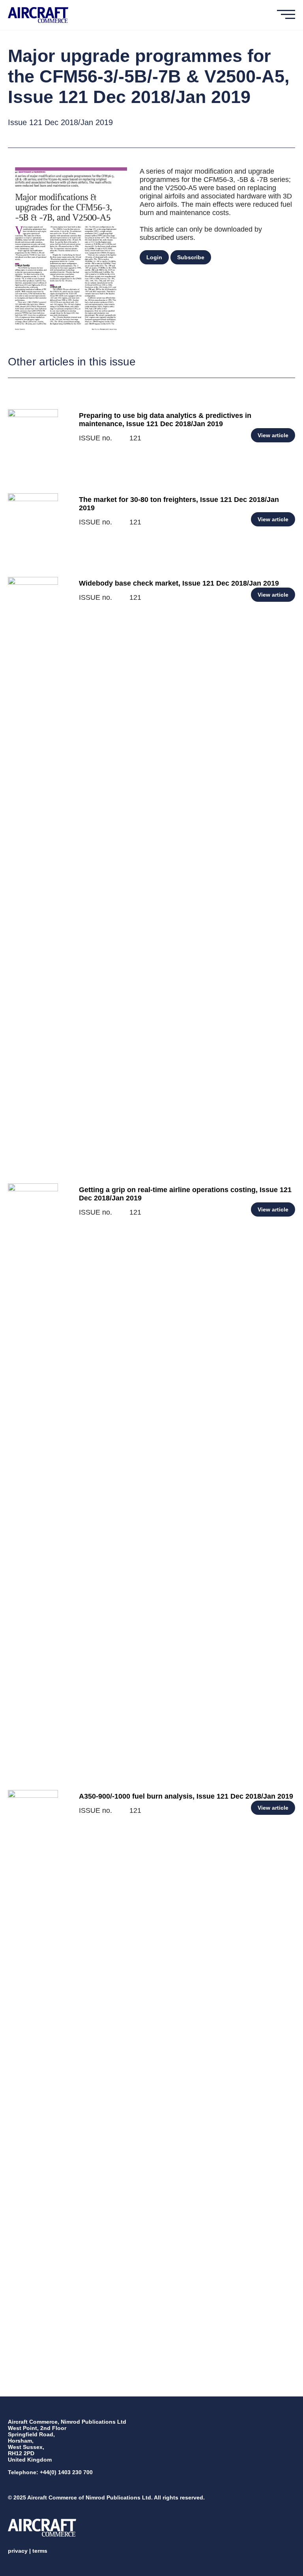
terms (40, 2551)
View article (273, 435)
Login (154, 257)
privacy (18, 2551)
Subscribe (191, 257)
